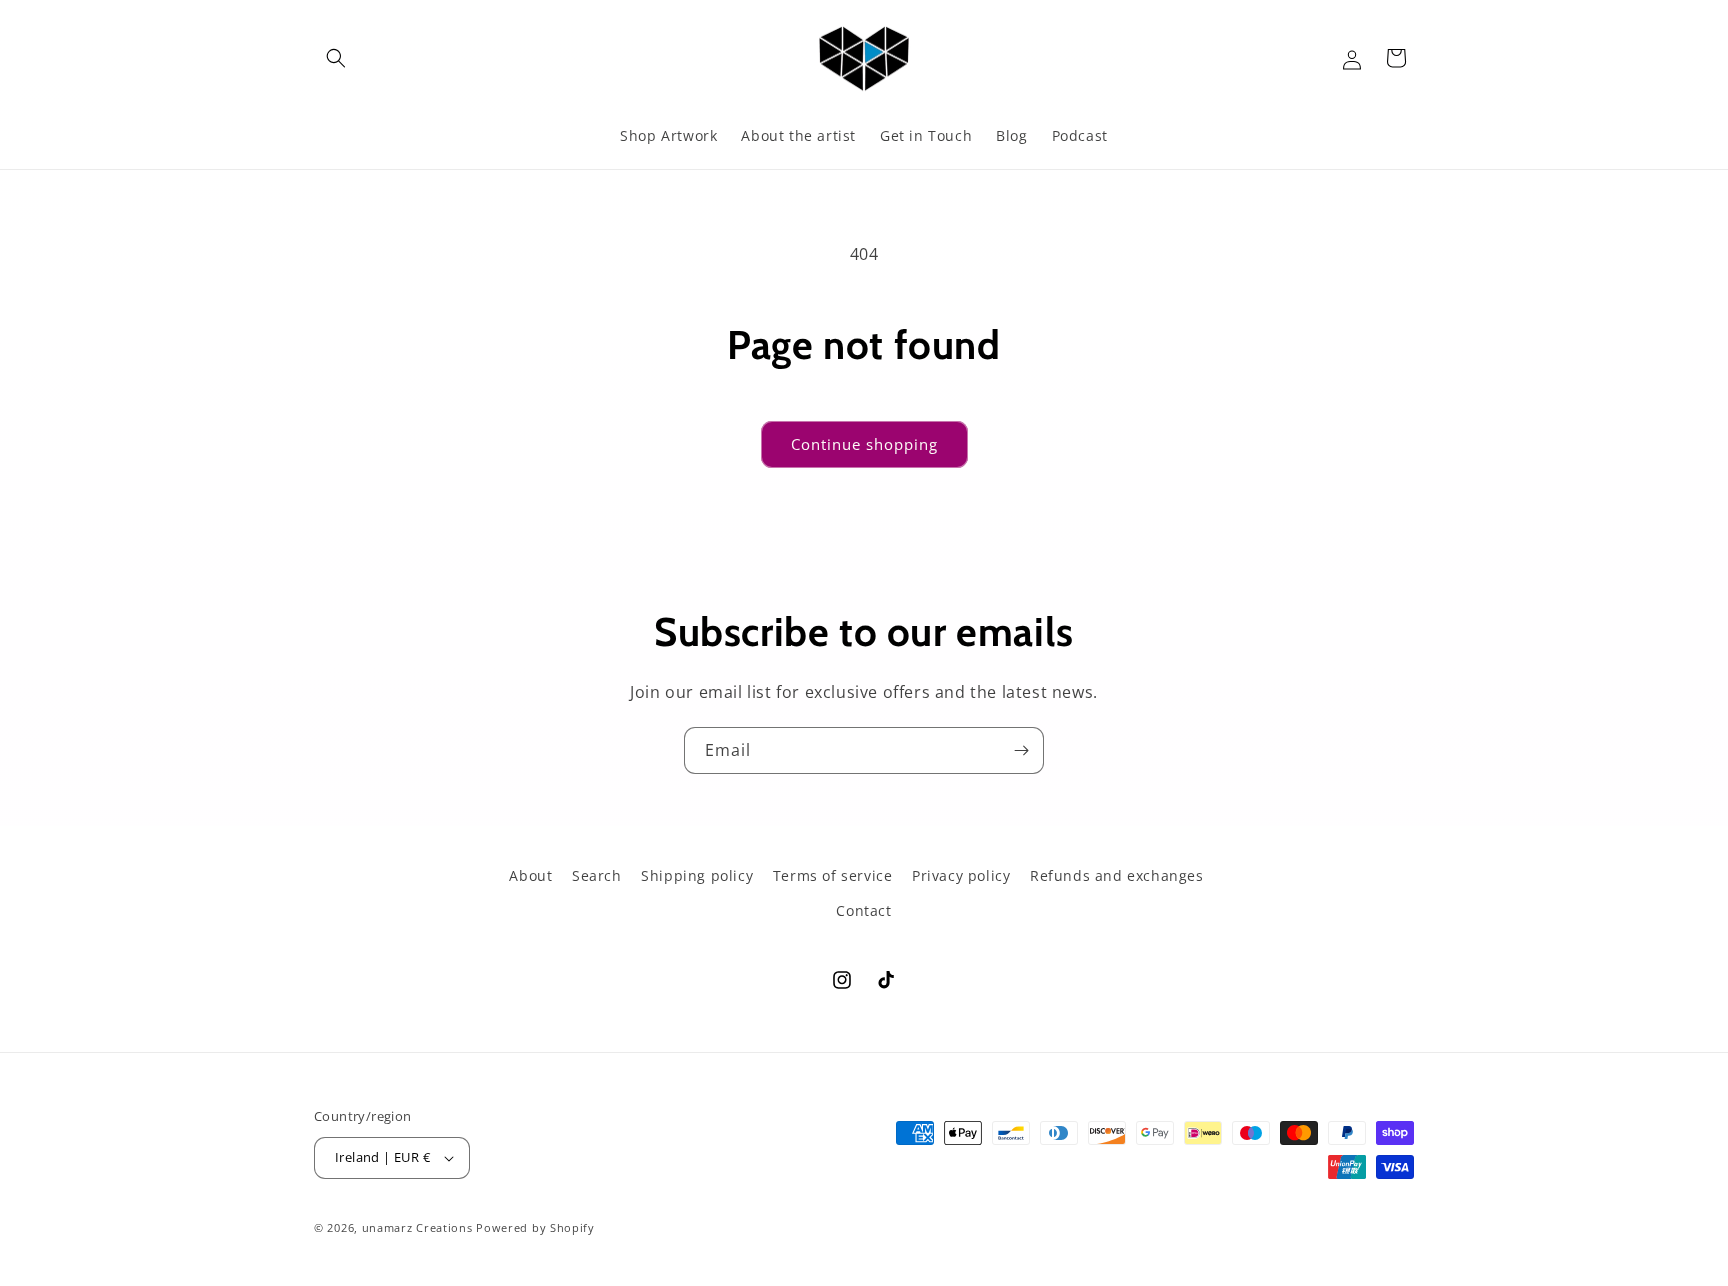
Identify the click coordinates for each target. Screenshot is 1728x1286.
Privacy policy (961, 875)
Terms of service (833, 875)
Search (597, 875)
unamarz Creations (417, 1227)
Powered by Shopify (535, 1227)
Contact (863, 910)
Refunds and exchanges (1117, 875)
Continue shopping (864, 444)
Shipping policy (697, 875)
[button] (336, 58)
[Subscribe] (1021, 750)
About (530, 875)
